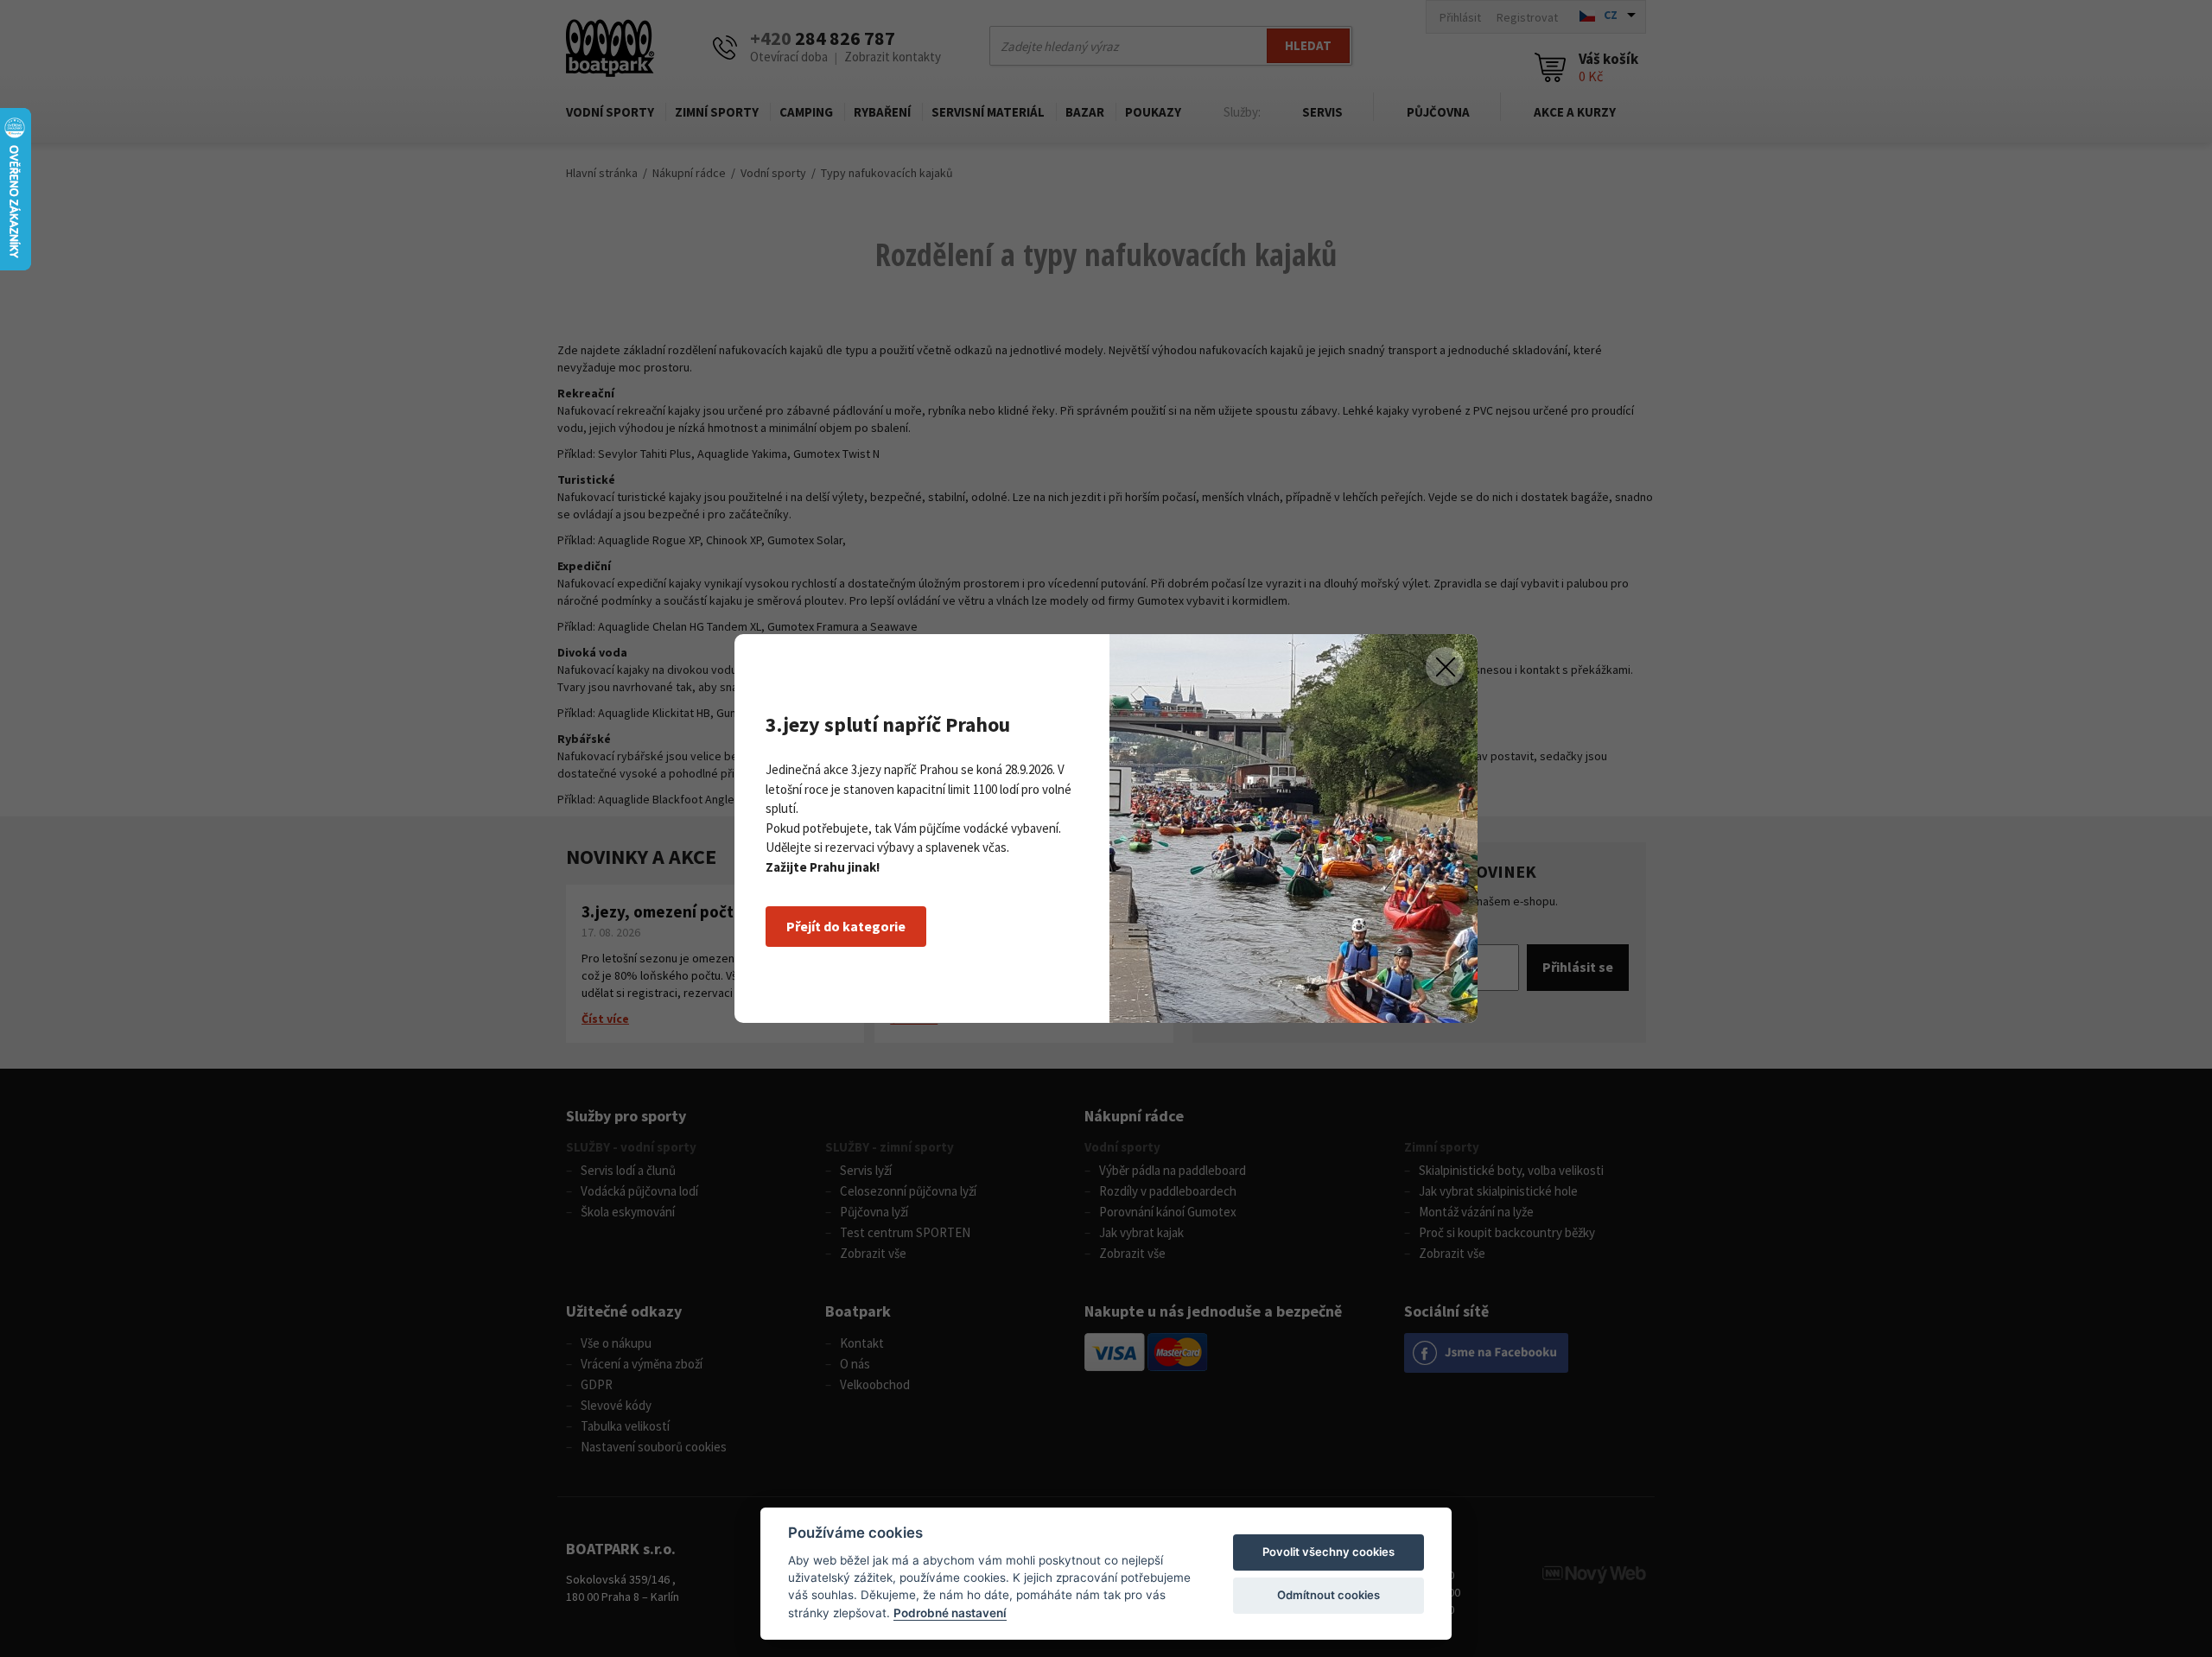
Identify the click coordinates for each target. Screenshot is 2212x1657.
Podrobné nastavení (950, 1613)
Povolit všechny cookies (1328, 1552)
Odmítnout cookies (1328, 1595)
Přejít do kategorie (846, 926)
